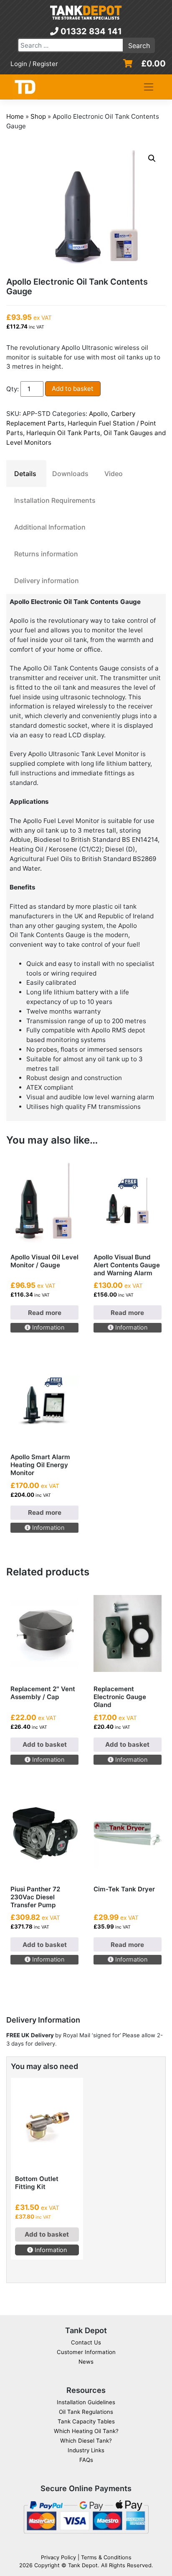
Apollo (98, 414)
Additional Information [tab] (50, 527)
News (86, 2362)
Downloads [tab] (70, 474)
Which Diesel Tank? (86, 2441)
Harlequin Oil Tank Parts (63, 433)
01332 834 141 (90, 31)
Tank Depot (83, 2565)
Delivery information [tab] (47, 581)
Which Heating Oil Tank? (86, 2431)
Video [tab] (114, 474)
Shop (38, 116)
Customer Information (86, 2352)
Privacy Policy (58, 2557)
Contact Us (86, 2342)
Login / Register (34, 64)
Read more (45, 1313)
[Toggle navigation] (149, 87)
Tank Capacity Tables (86, 2421)
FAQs (86, 2460)
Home (15, 116)
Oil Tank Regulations (86, 2412)
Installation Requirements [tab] (55, 500)
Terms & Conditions (106, 2557)
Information (47, 1327)
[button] (152, 158)
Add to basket (73, 389)
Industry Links (86, 2450)
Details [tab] (25, 474)
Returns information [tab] (46, 554)
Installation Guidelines (86, 2402)
